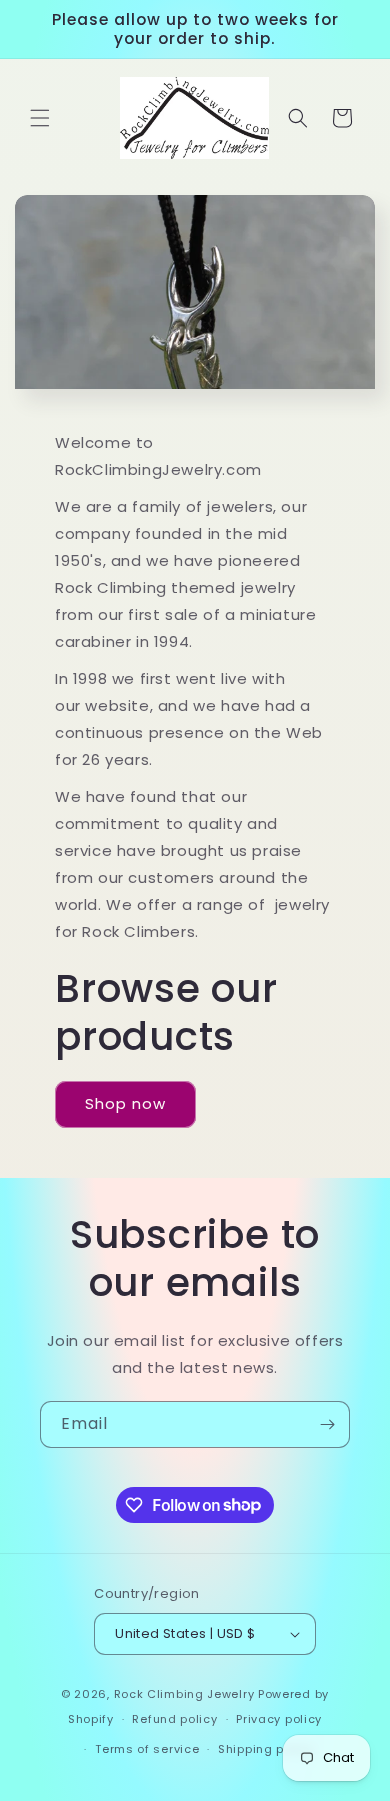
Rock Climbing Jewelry (184, 1694)
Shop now (125, 1103)
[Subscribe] (327, 1424)
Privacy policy (279, 1719)
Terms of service (147, 1749)
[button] (40, 118)
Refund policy (174, 1719)
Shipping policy (266, 1749)
